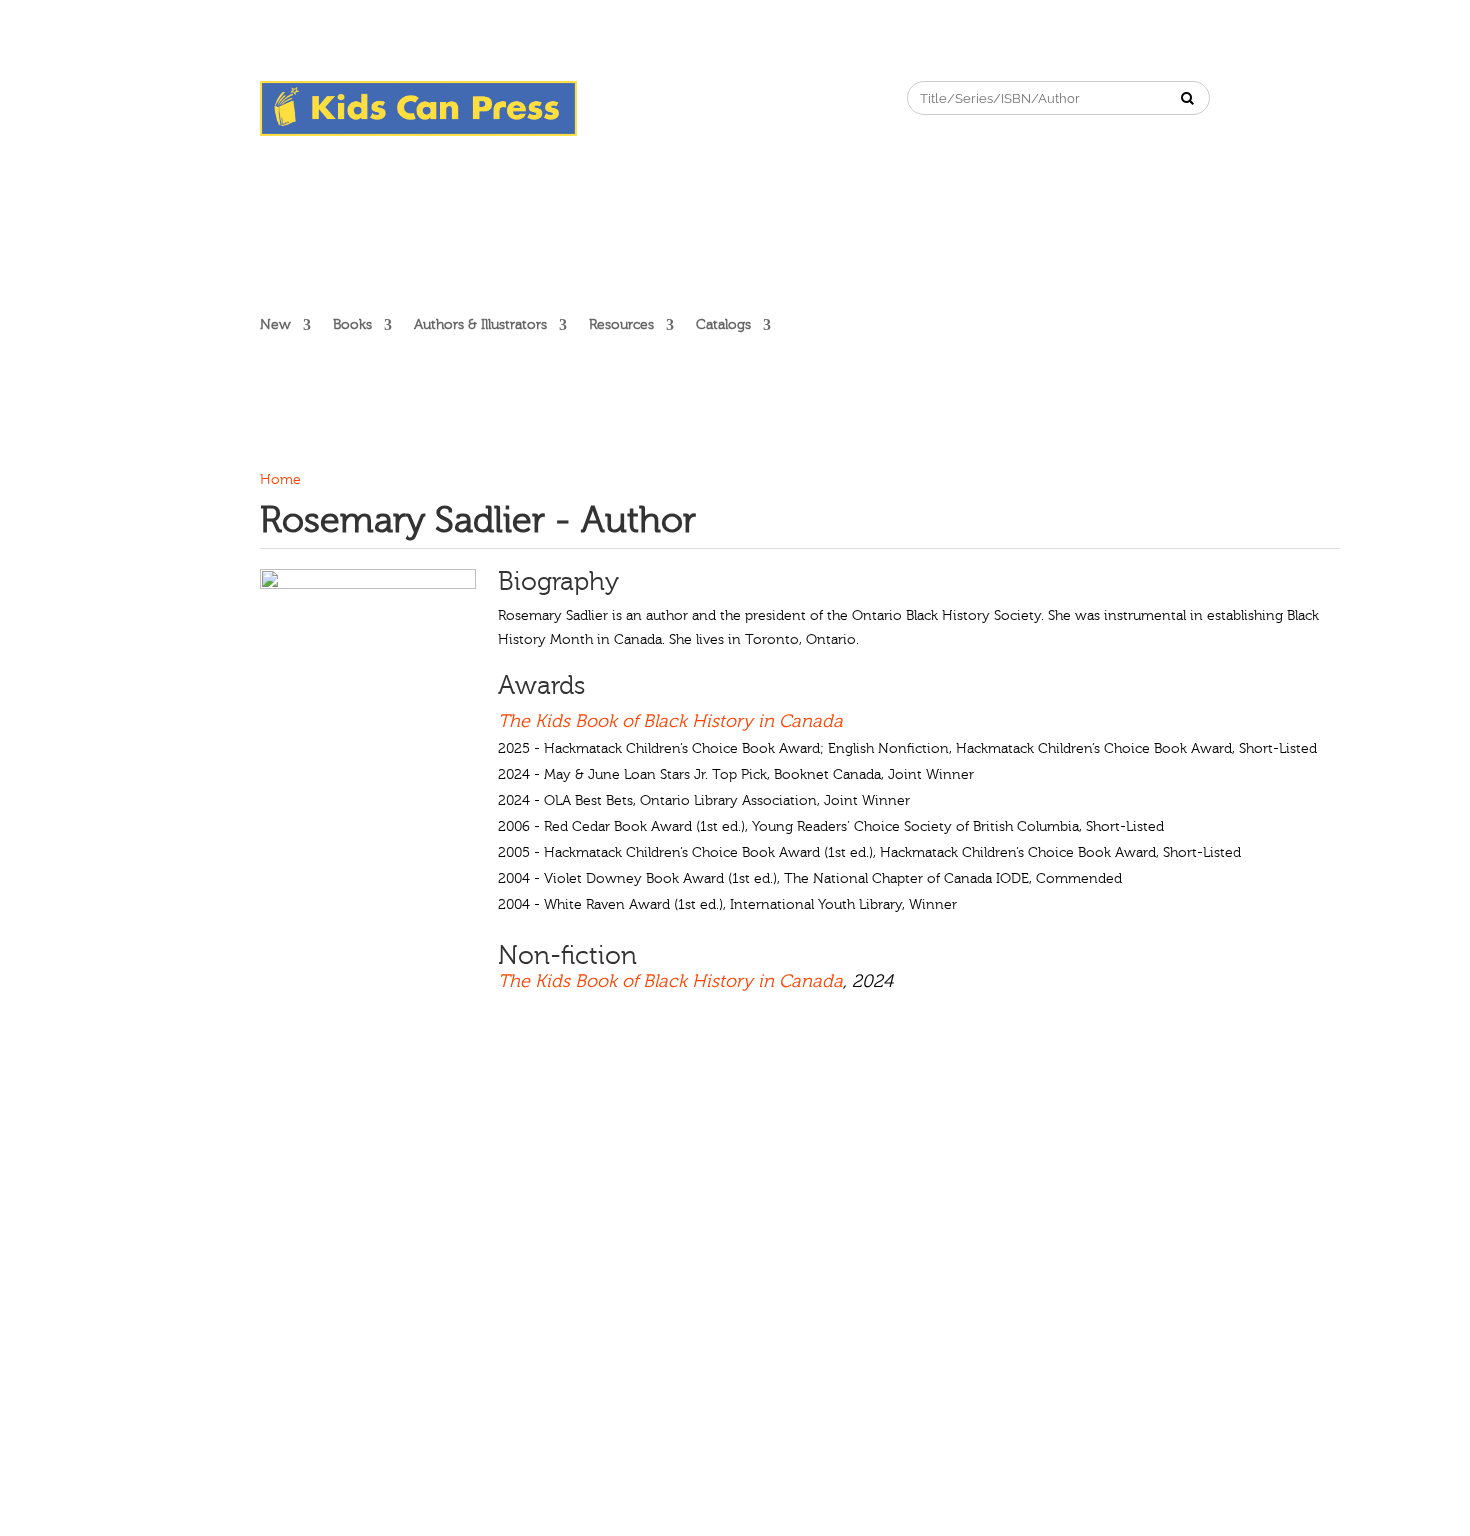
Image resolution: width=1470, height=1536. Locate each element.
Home (280, 480)
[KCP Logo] (418, 132)
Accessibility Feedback (1000, 1170)
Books (352, 325)
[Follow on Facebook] (593, 97)
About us (289, 1170)
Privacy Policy (753, 1170)
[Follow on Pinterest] (673, 97)
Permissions (380, 1170)
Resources (621, 325)
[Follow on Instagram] (633, 97)
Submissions (481, 1170)
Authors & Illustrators (480, 325)
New (275, 325)
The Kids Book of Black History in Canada (670, 721)
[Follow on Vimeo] (753, 97)
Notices (662, 1170)
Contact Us (579, 1170)
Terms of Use (863, 1170)
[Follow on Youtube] (713, 97)
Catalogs (723, 325)
